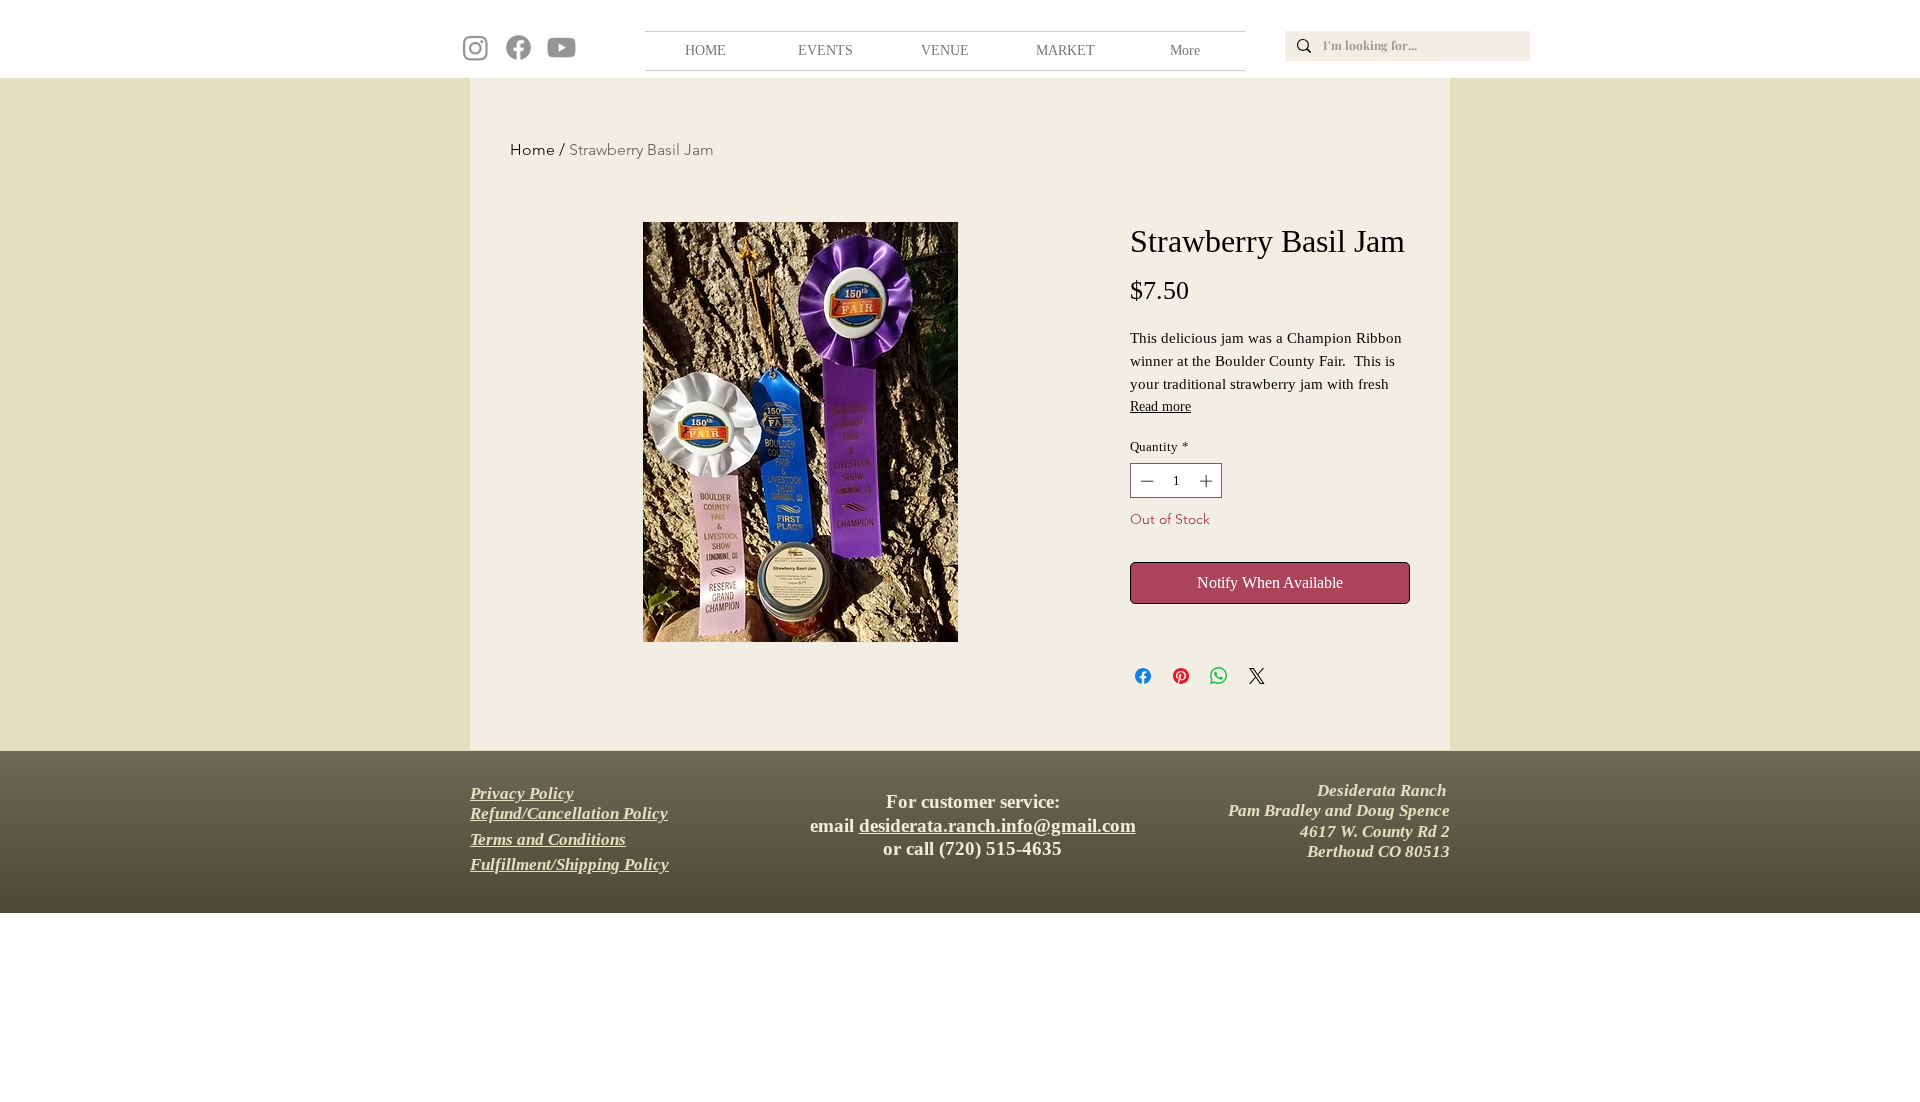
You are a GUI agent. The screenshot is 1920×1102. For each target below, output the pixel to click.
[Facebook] (518, 47)
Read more (1160, 406)
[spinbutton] (1176, 481)
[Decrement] (1145, 481)
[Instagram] (475, 47)
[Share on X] (1257, 676)
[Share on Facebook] (1143, 676)
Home (532, 149)
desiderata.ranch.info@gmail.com (997, 825)
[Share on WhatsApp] (1219, 676)
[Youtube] (561, 47)
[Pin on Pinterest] (1181, 676)
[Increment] (1208, 481)
